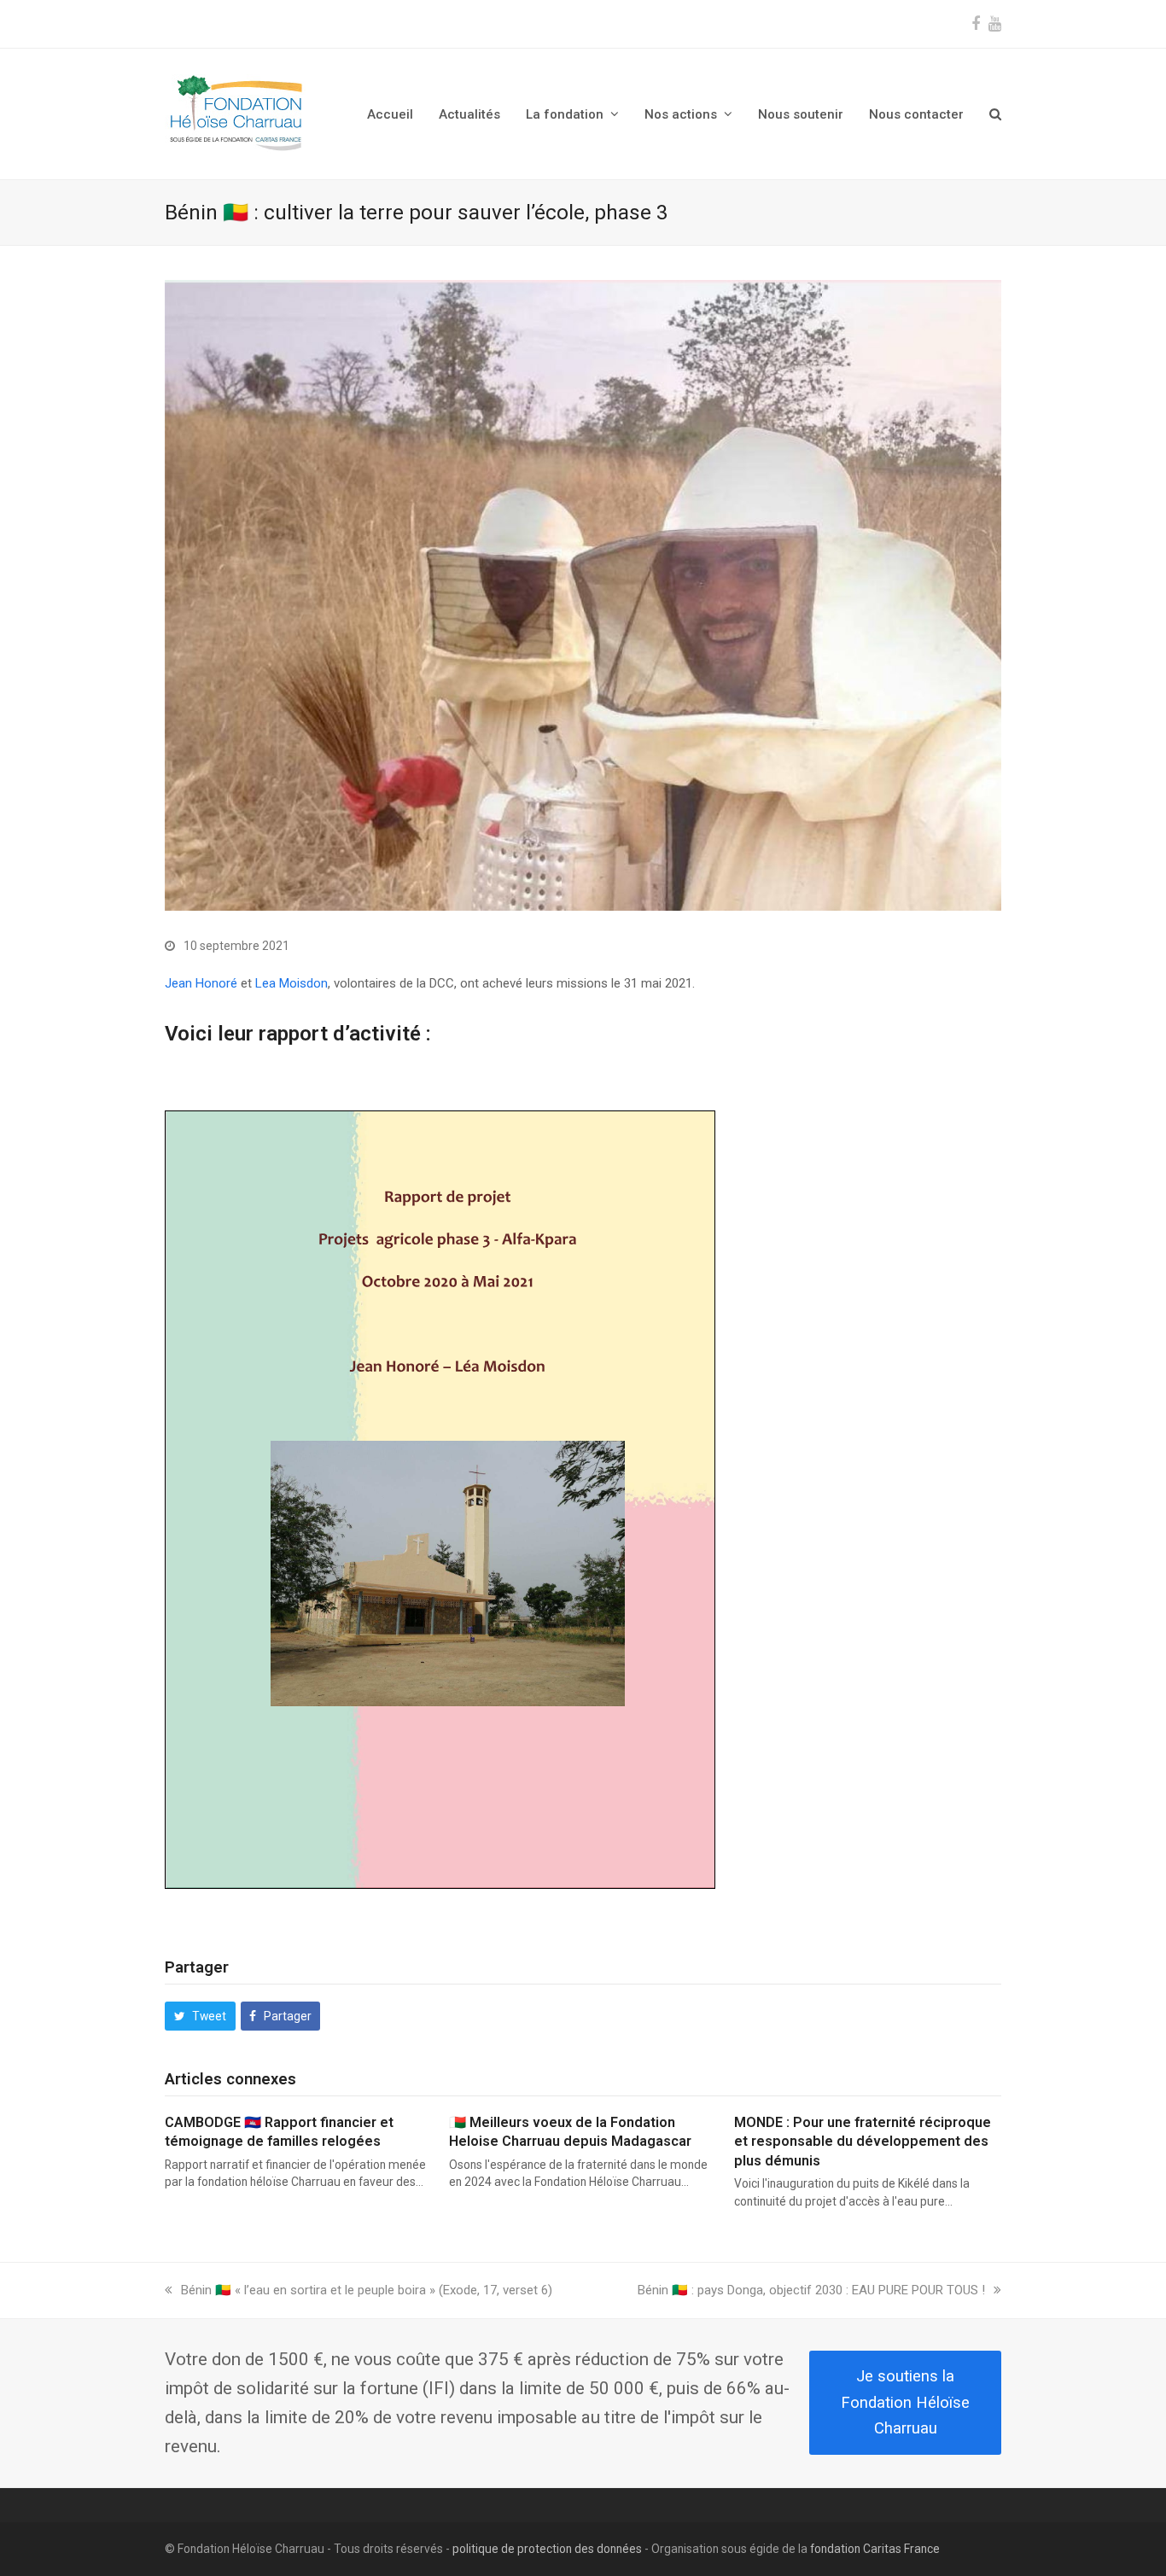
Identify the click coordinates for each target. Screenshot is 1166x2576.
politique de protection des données (547, 2549)
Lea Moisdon (291, 983)
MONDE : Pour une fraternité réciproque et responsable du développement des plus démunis (863, 2142)
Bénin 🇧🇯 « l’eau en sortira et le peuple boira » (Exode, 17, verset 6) (366, 2290)
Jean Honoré (201, 983)
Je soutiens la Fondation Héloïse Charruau (905, 2402)
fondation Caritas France (875, 2549)
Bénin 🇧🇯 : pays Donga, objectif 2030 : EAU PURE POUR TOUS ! (811, 2290)
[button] (995, 114)
